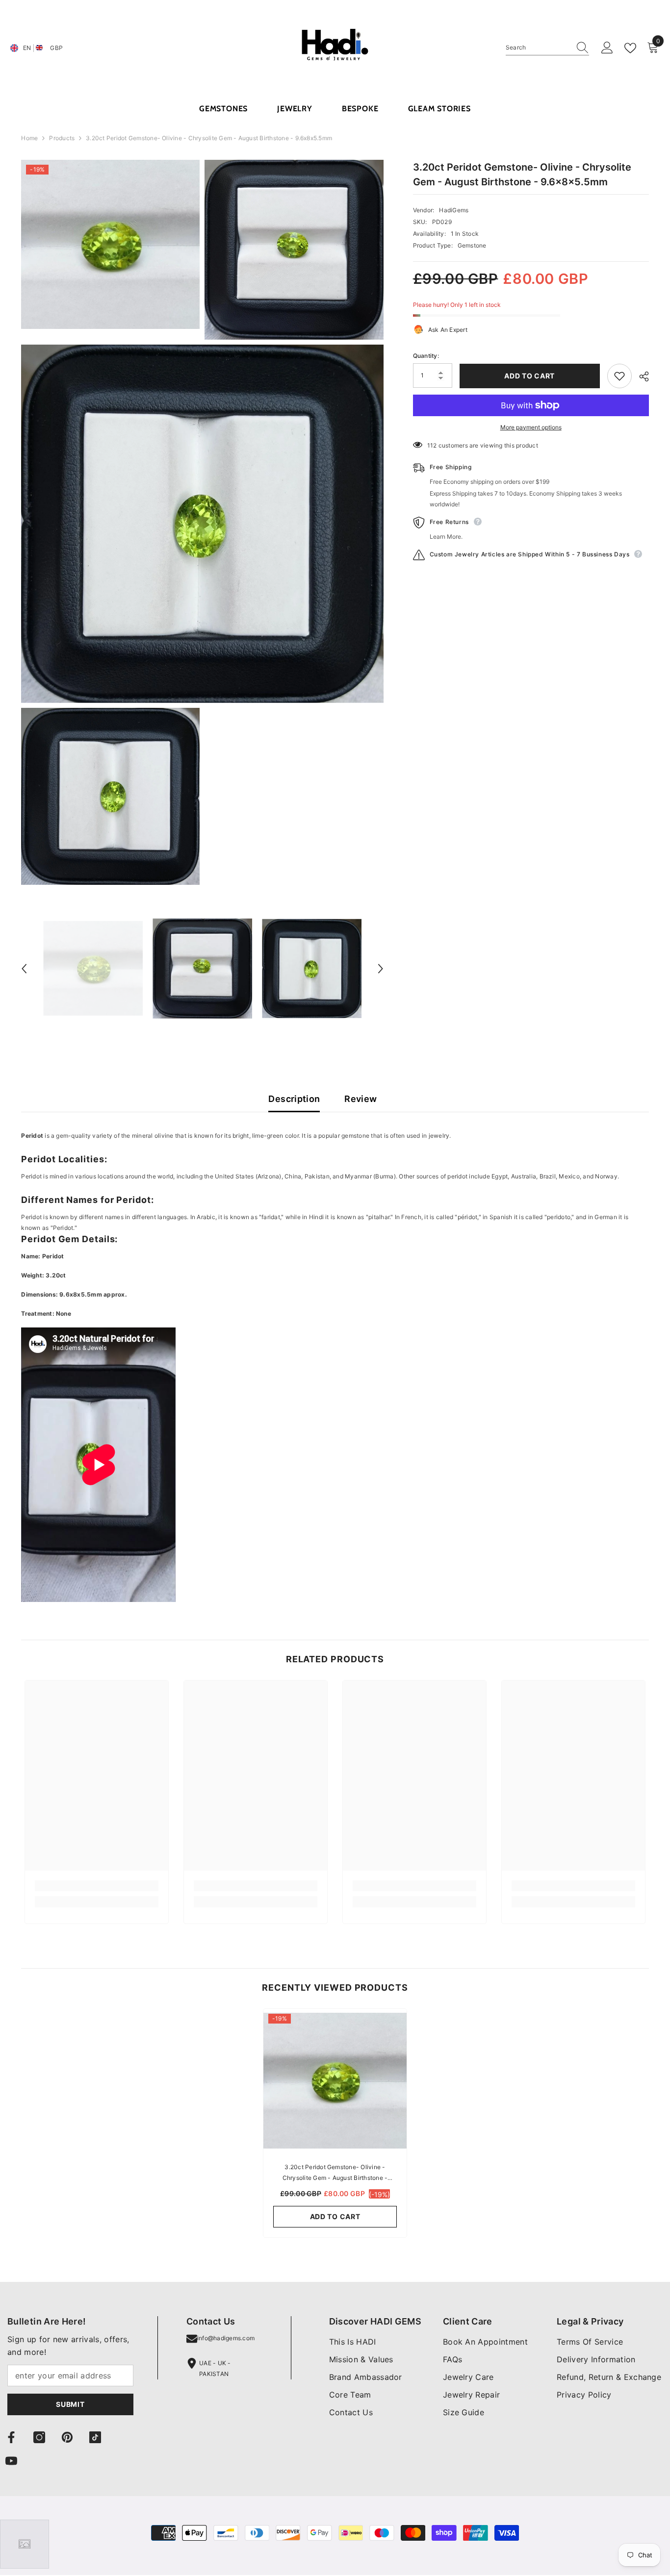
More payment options (531, 427)
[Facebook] (11, 2437)
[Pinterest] (67, 2437)
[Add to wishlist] (619, 376)
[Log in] (607, 48)
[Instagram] (39, 2437)
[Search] (547, 48)
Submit (70, 2404)
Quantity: (426, 356)
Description (294, 1099)
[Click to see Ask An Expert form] (25, 2544)
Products (62, 138)
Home (29, 138)
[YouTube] (11, 2461)
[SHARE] (640, 376)
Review (361, 1099)
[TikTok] (95, 2437)
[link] (97, 1886)
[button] (24, 969)
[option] (93, 968)
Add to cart (529, 376)
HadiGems (454, 210)
